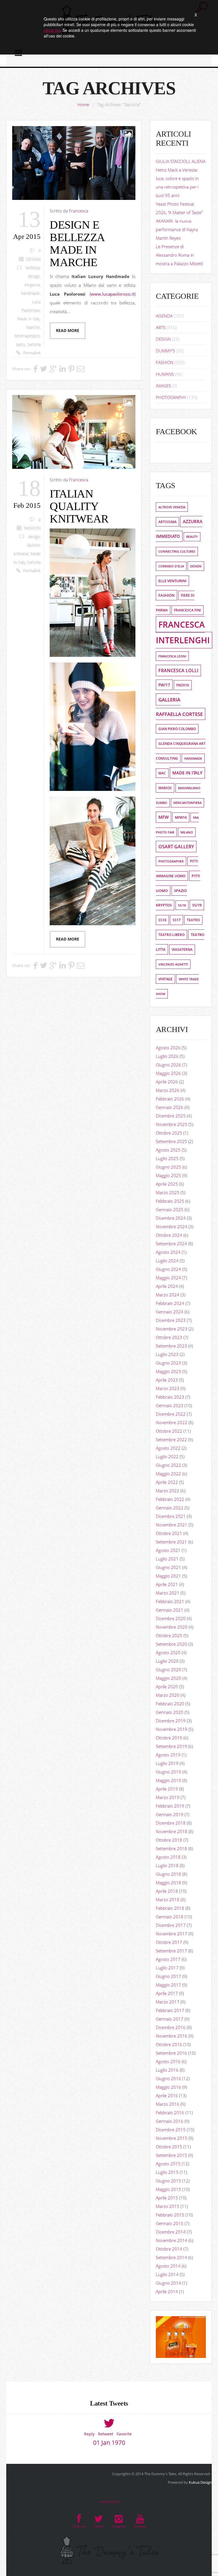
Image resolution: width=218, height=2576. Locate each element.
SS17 (177, 920)
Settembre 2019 (171, 1746)
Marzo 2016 (168, 2104)
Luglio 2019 (167, 1763)
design (34, 276)
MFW (163, 817)
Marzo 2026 (168, 1090)
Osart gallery (176, 847)
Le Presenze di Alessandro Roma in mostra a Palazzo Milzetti (179, 255)
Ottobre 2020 (169, 1635)
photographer (171, 861)
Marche (33, 327)
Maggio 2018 (168, 1883)
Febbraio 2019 (170, 1806)
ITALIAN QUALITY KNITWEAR (79, 506)
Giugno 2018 (168, 1874)
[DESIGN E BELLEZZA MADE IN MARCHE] (74, 163)
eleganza (32, 285)
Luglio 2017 (167, 1968)
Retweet (106, 2434)
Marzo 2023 (168, 1388)
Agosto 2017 (168, 1959)
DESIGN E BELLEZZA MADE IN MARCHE (77, 244)
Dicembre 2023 (171, 1320)
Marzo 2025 (168, 1192)
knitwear (21, 554)
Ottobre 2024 (169, 1235)
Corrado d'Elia (171, 566)
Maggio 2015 (168, 2189)
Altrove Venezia (172, 507)
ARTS (161, 327)
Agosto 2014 (168, 2266)
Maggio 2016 (168, 2087)
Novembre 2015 (172, 2138)
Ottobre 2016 (169, 2044)
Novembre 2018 (172, 1831)
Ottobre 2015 (169, 2147)
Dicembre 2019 (171, 1721)
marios (165, 788)
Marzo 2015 (168, 2206)
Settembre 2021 (171, 1542)
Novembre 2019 (172, 1729)
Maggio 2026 (168, 1073)
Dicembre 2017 (171, 1925)
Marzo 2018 (168, 1900)
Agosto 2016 (168, 2061)
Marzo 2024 (168, 1295)
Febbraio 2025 (170, 1201)
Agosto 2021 (168, 1550)
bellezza (33, 268)
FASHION (32, 528)
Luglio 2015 (167, 2172)
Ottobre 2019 (169, 1738)
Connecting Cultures (177, 551)
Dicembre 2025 (171, 1116)
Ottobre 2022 (169, 1431)
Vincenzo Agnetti (173, 964)
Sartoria (34, 344)
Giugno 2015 (168, 2181)
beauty (192, 537)
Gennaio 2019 (170, 1814)
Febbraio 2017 (170, 2010)
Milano (187, 832)
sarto (20, 344)
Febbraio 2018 (170, 1908)
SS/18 (182, 905)
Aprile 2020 (167, 1687)
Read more (68, 331)
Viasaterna (182, 949)
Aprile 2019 (167, 1789)
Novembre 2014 (172, 2240)
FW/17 (164, 685)
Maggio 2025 (168, 1175)
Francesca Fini (187, 610)
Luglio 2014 (167, 2274)
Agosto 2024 (168, 1252)
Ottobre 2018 (169, 1840)
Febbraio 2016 (170, 2113)
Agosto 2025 (168, 1150)
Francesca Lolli (178, 670)
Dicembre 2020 (171, 1618)
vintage (165, 979)
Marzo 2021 (168, 1593)
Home (83, 105)
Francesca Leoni (172, 656)
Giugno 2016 (168, 2078)
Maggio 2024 (168, 1278)
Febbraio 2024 (170, 1303)
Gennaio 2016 (170, 2121)
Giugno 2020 (168, 1670)
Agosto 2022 (168, 1448)
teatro (193, 920)
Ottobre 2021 (169, 1533)
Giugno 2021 (168, 1567)
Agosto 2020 (168, 1652)
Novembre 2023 (172, 1329)
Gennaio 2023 (170, 1405)
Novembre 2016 (172, 2036)
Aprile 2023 (167, 1380)
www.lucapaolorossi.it (113, 294)
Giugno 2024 (168, 1269)
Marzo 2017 (168, 2002)
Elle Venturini (172, 581)
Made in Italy (29, 319)
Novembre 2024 (172, 1227)
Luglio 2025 (167, 1158)
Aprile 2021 (167, 1584)
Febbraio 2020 (170, 1704)
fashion (33, 545)
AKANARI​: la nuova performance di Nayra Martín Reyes (177, 229)
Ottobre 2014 (169, 2249)
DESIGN (33, 259)
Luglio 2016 (167, 2070)
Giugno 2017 (168, 1976)
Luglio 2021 (167, 1559)
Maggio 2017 (168, 1985)
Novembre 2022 (172, 1422)
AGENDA (164, 316)
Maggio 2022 (168, 1474)
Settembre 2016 (171, 2053)
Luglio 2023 (167, 1354)
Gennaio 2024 (170, 1312)
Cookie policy (109, 2501)
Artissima (167, 522)
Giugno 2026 (168, 1065)
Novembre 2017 (172, 1934)
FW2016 (183, 685)
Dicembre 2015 (171, 2130)
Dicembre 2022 (171, 1414)
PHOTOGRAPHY (171, 397)
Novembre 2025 (172, 1124)
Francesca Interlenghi (183, 632)
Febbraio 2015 (170, 2215)
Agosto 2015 (168, 2164)
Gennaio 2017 (170, 2019)
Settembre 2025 (171, 1141)
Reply (89, 2434)
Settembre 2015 (171, 2155)
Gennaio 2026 (170, 1107)
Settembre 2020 (171, 1644)
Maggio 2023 (168, 1371)
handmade (30, 293)
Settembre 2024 (171, 1244)
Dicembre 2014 (171, 2232)
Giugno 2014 (168, 2283)
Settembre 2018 (171, 1848)
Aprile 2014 (167, 2291)
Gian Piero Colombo (177, 729)
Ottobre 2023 (169, 1337)
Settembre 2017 (171, 1951)
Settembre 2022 (171, 1440)
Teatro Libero (171, 935)
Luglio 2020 (167, 1661)
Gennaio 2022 (170, 1508)
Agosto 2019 (168, 1755)
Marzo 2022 (168, 1491)
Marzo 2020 (168, 1695)
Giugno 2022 (168, 1465)
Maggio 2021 (168, 1576)
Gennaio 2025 (170, 1209)
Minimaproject (27, 336)
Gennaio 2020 (170, 1712)
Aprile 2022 (167, 1482)
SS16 (162, 920)
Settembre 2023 (171, 1346)
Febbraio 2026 (170, 1099)
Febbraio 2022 (170, 1499)
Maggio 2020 (168, 1678)
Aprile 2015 (167, 2198)
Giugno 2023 (168, 1363)
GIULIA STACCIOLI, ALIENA (181, 161)
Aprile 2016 (167, 2096)
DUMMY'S (165, 351)
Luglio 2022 (167, 1457)
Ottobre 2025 (169, 1133)
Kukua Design (200, 2482)
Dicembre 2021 (171, 1516)
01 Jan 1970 (109, 2443)
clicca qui (52, 30)
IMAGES (163, 386)
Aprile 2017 (167, 1993)
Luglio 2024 (167, 1261)
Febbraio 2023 (170, 1397)
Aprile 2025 (167, 1184)
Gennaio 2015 (170, 2223)
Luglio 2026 (167, 1056)
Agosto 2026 (168, 1048)
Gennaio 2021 (170, 1610)
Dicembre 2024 (171, 1218)
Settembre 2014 (171, 2257)
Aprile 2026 (167, 1082)
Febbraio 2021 (170, 1601)
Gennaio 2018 (170, 1917)
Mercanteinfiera (187, 803)
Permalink (32, 353)
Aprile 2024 (167, 1286)
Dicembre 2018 (171, 1823)
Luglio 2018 (167, 1865)
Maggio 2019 (168, 1780)
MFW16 (181, 817)
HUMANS (165, 374)
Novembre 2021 (172, 1525)
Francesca (79, 211)
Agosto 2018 (168, 1857)
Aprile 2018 (167, 1891)
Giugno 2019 (168, 1772)
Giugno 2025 (168, 1167)
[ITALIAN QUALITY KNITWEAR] (74, 432)
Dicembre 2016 (171, 2027)
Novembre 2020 (172, 1627)
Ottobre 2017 (169, 1942)
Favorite (124, 2434)
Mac (162, 773)
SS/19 (197, 905)
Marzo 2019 (168, 1797)
